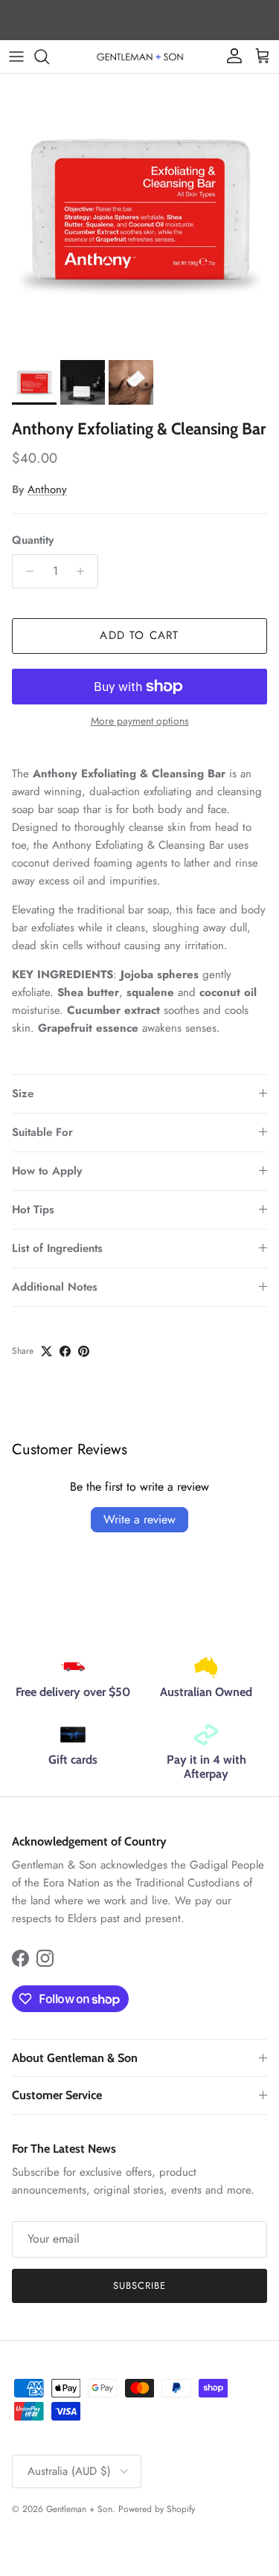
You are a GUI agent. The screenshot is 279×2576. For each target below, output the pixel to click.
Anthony (47, 489)
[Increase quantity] (84, 571)
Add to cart (139, 635)
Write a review (139, 1519)
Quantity (33, 540)
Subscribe (139, 2286)
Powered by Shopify (157, 2509)
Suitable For (42, 1132)
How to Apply (47, 1171)
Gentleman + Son (79, 2509)
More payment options (140, 721)
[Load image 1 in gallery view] (139, 213)
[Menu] (16, 57)
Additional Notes (55, 1287)
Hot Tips (33, 1210)
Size (23, 1093)
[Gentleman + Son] (140, 56)
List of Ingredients (57, 1248)
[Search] (49, 57)
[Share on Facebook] (65, 1351)
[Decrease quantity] (26, 571)
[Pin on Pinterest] (84, 1351)
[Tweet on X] (46, 1351)
